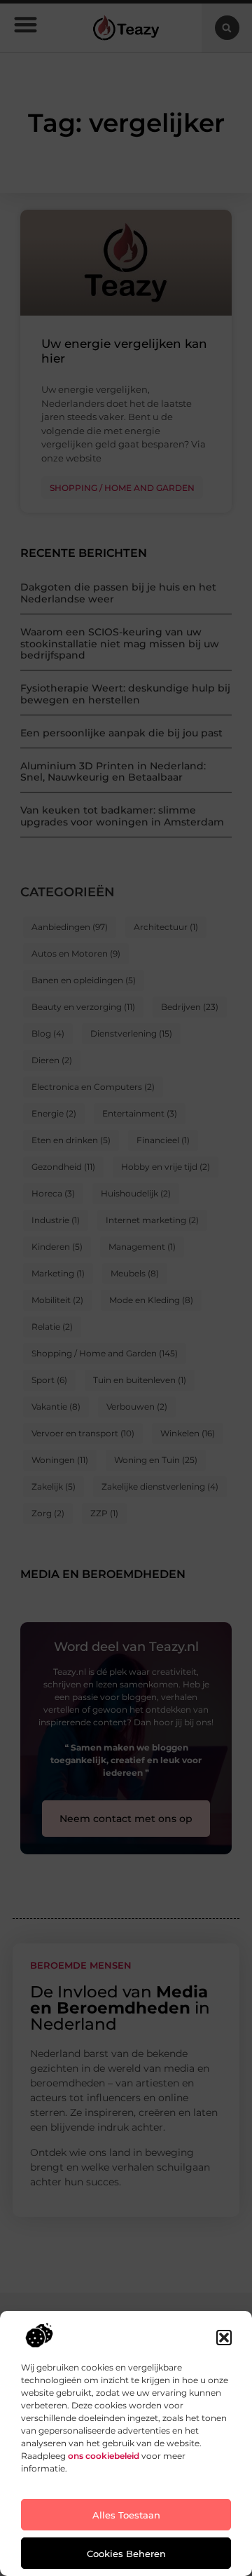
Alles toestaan (126, 2515)
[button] (224, 2338)
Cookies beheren (126, 2554)
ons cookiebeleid (104, 2456)
